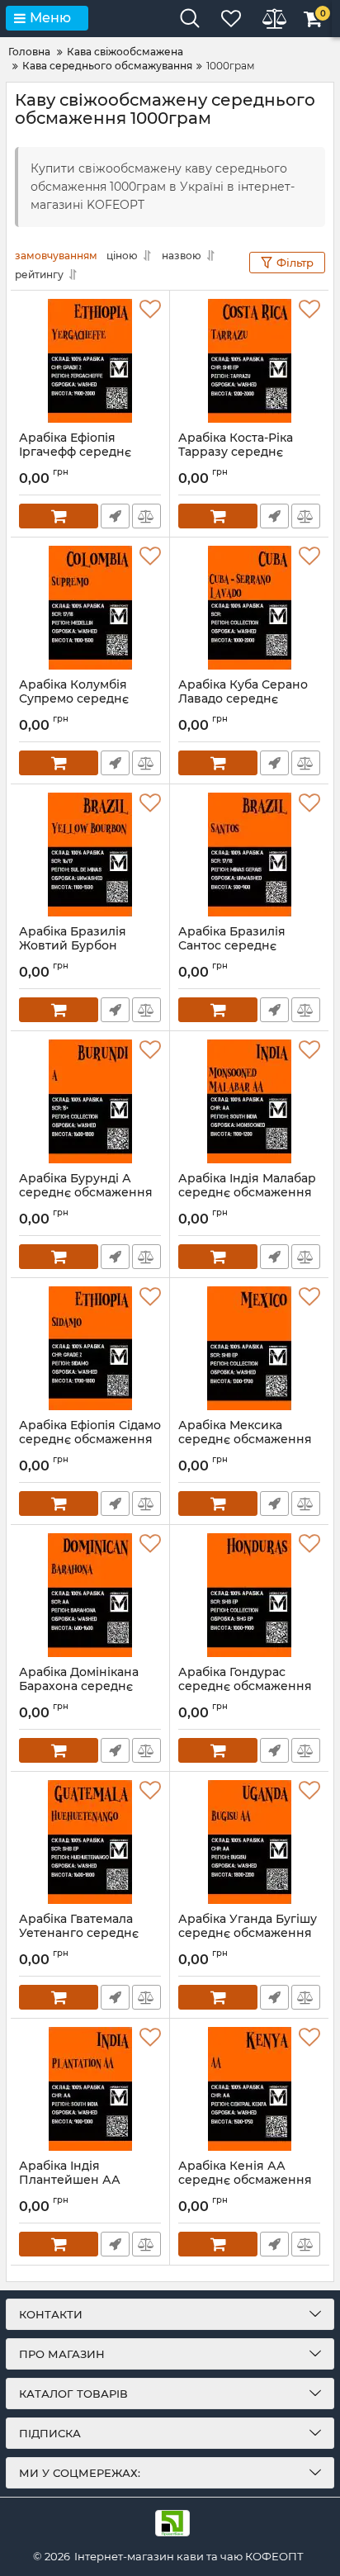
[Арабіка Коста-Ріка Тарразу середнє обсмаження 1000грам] (249, 361)
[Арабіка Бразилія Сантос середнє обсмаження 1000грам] (249, 855)
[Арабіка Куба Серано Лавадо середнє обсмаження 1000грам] (249, 608)
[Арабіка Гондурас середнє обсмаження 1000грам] (249, 1595)
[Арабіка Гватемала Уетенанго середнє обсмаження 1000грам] (90, 1842)
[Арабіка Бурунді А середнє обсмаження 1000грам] (90, 1101)
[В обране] (150, 310)
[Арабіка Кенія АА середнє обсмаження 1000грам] (249, 2089)
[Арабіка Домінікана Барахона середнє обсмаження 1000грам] (90, 1595)
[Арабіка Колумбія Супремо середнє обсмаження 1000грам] (90, 608)
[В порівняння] (146, 516)
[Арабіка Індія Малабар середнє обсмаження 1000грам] (249, 1101)
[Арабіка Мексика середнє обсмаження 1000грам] (249, 1348)
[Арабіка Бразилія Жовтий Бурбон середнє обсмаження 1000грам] (90, 855)
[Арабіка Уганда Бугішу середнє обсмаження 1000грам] (249, 1842)
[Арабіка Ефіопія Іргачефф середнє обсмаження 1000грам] (90, 361)
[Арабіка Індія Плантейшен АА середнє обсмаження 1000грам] (90, 2089)
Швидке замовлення (115, 516)
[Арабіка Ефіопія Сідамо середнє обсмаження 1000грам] (90, 1348)
